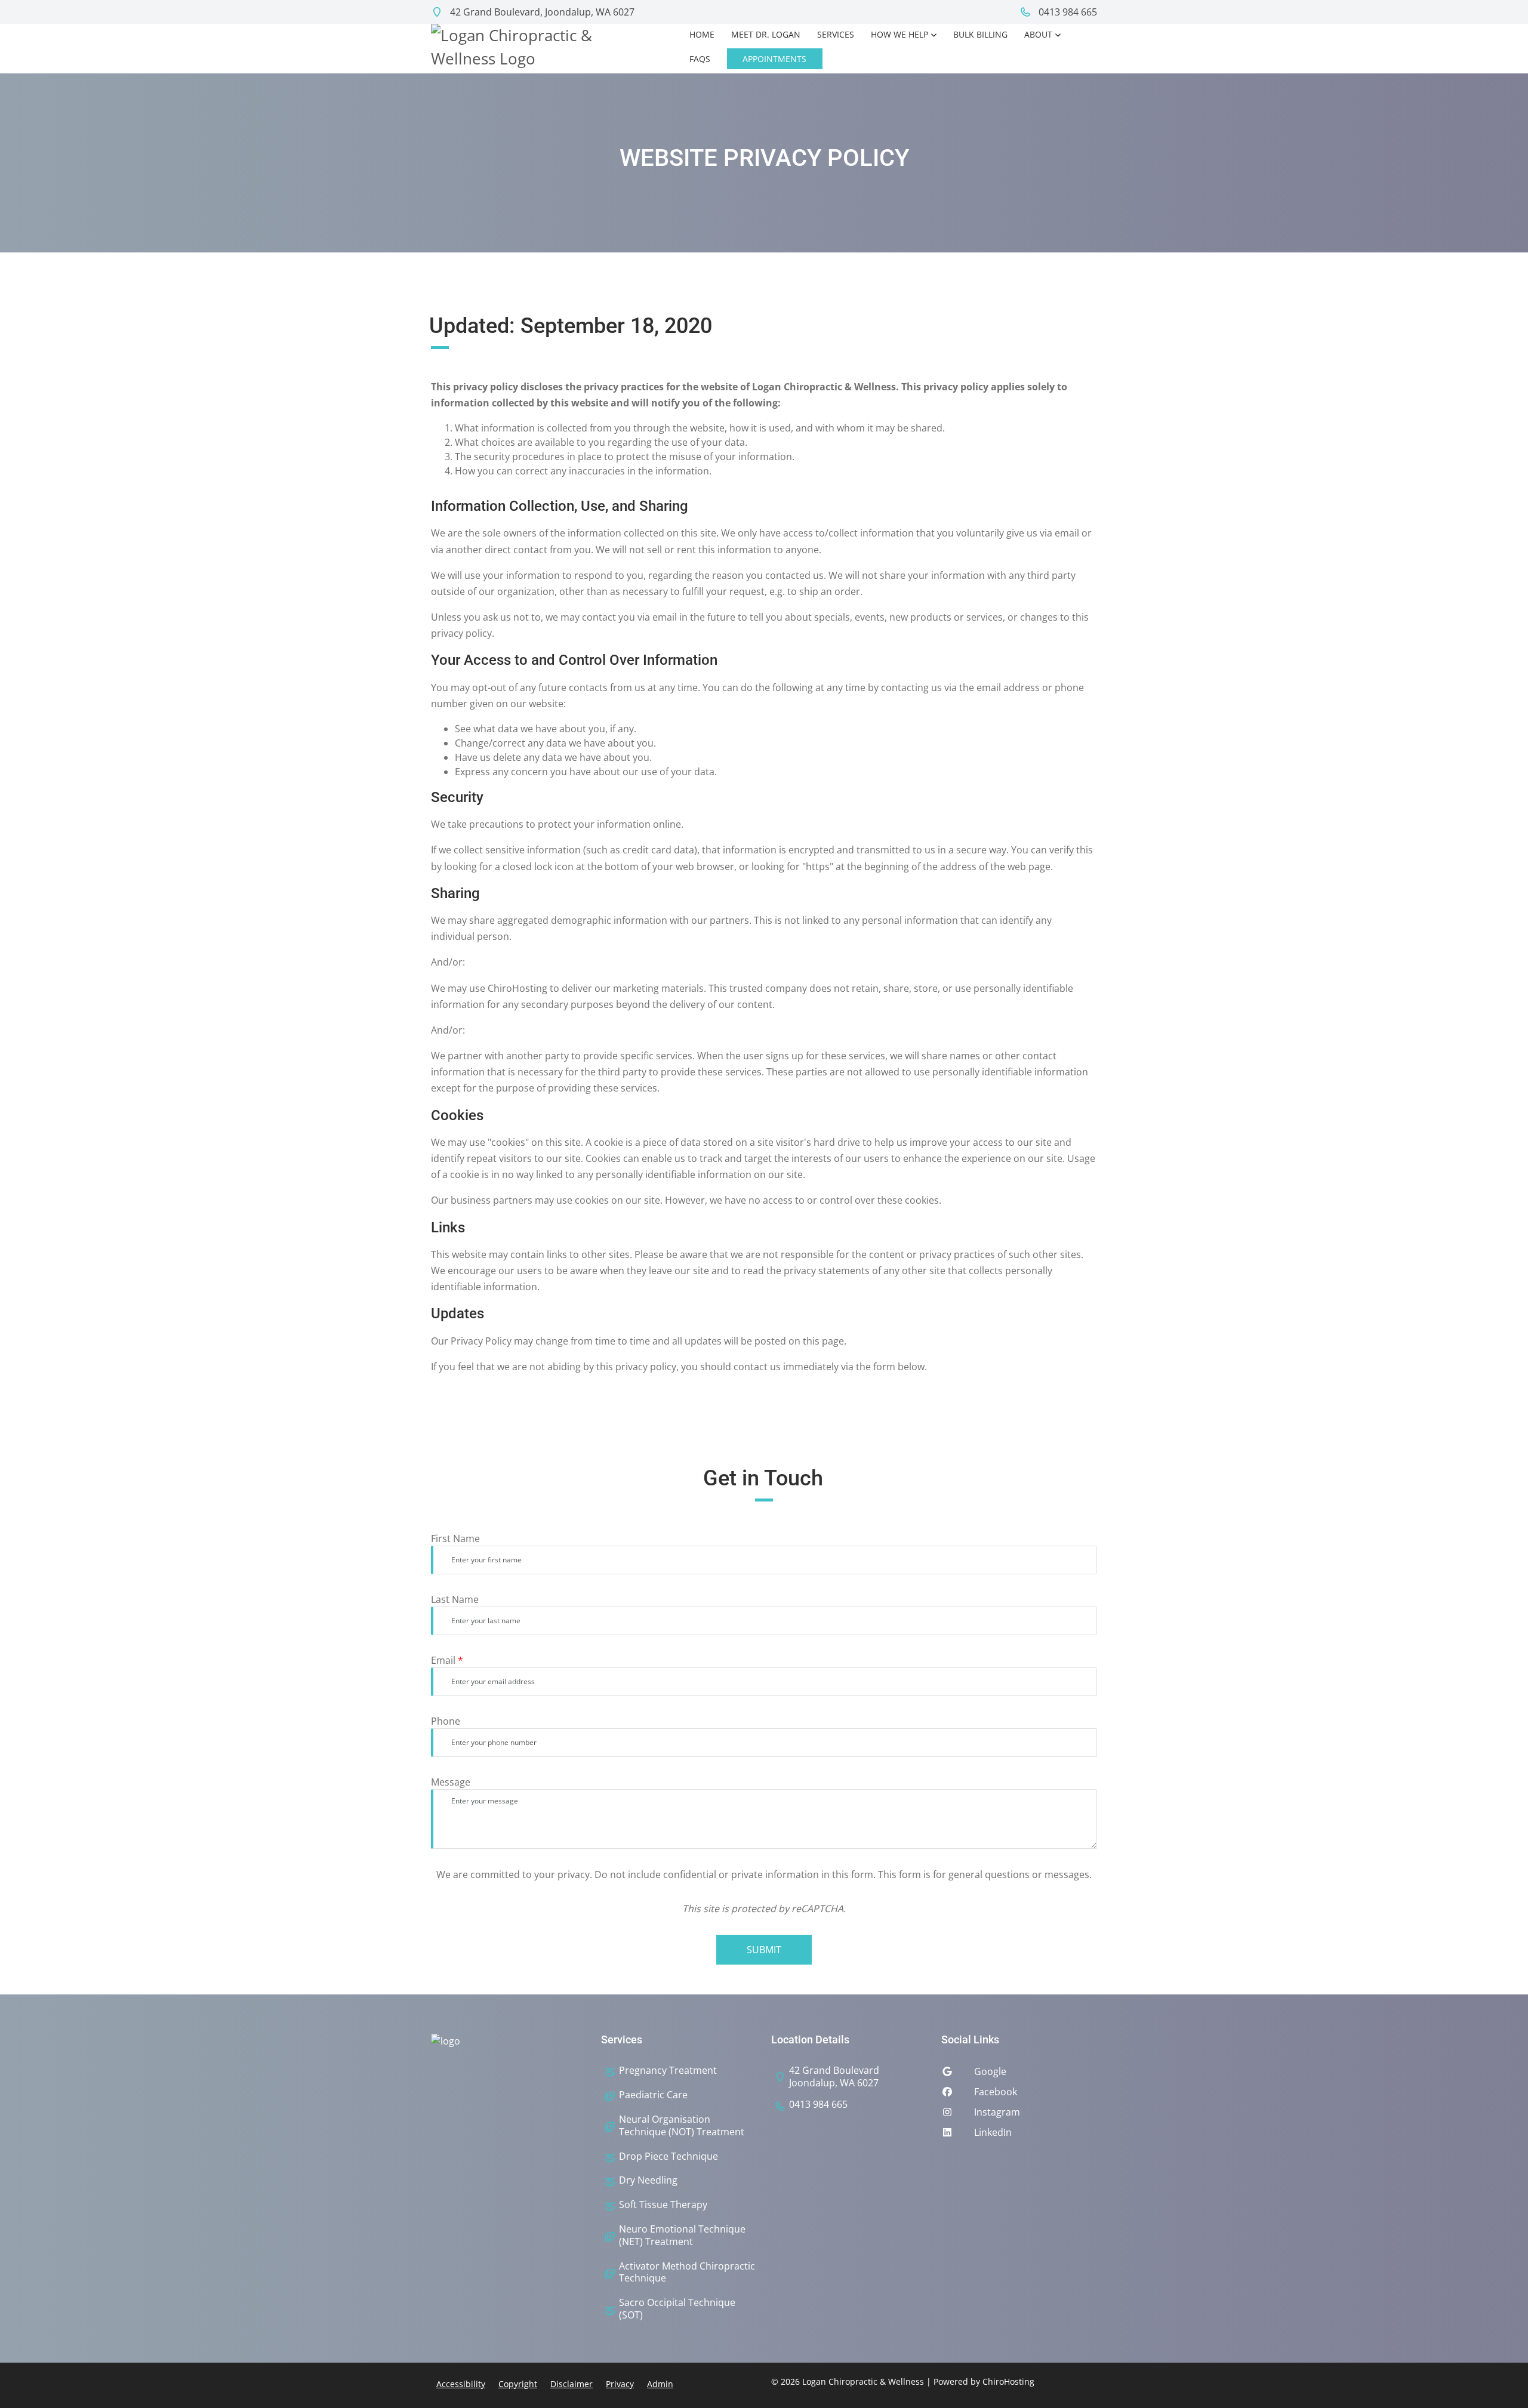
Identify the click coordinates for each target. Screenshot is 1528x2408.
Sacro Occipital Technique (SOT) (677, 2309)
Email (447, 1660)
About (1038, 34)
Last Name (455, 1599)
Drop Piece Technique (668, 2156)
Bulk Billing (980, 34)
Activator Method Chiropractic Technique (687, 2273)
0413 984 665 (1067, 12)
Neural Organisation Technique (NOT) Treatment (682, 2126)
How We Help (899, 34)
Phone (446, 1721)
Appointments (774, 59)
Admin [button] (660, 2384)
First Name (455, 1538)
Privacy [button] (620, 2384)
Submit (764, 1950)
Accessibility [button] (461, 2384)
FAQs (700, 59)
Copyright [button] (518, 2384)
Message (451, 1782)
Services (836, 34)
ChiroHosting (1008, 2381)
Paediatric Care (653, 2095)
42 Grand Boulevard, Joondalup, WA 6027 (541, 12)
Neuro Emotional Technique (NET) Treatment (682, 2236)
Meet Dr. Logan (766, 34)
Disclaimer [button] (572, 2384)
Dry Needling (648, 2180)
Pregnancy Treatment (668, 2071)
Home (702, 34)
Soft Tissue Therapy (663, 2205)
